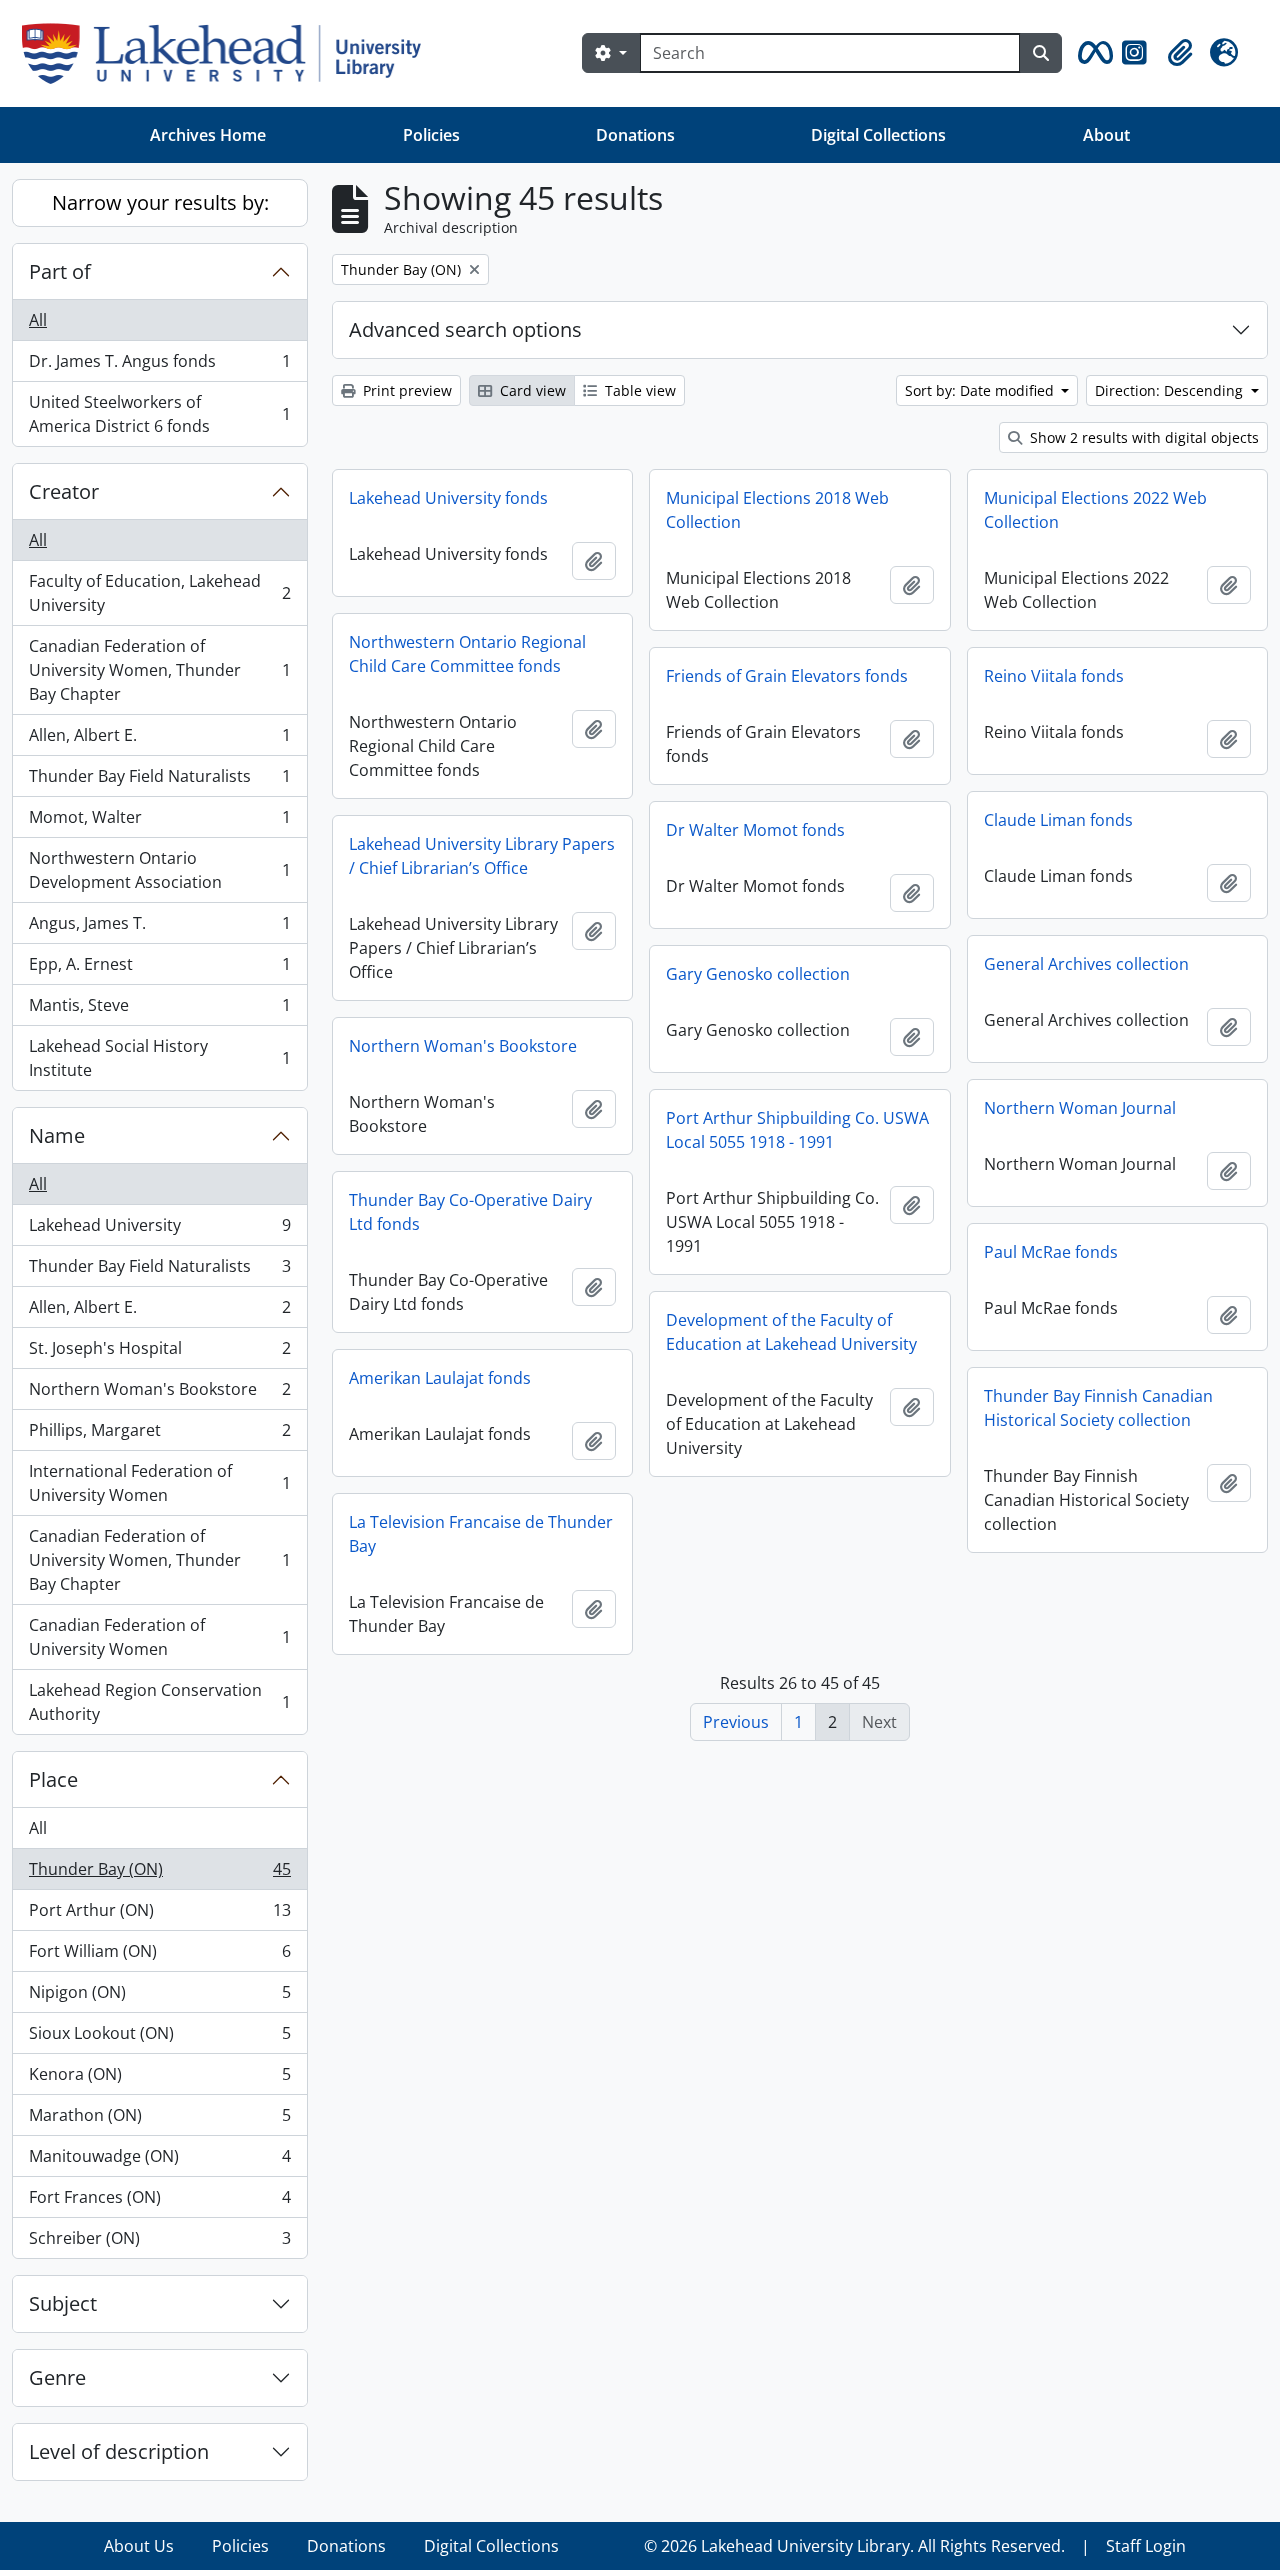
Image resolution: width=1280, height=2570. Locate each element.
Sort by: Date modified (981, 390)
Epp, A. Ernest (159, 969)
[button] (1092, 53)
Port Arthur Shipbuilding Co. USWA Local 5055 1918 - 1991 (797, 1130)
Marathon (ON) (159, 2120)
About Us (139, 2546)
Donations (635, 135)
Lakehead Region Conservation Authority (159, 1702)
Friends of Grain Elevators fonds (787, 676)
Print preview (405, 390)
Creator (64, 491)
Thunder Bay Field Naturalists (159, 781)
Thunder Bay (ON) (159, 1874)
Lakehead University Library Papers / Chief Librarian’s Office (482, 856)
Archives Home (208, 135)
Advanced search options (465, 329)
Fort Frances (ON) (159, 2202)
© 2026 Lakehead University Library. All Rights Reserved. (854, 2546)
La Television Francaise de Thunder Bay (481, 1534)
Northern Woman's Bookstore (159, 1394)
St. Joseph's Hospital (159, 1353)
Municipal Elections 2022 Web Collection (1095, 510)
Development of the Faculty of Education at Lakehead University (791, 1332)
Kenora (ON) (159, 2079)
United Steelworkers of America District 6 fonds (159, 414)
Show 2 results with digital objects (1142, 437)
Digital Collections (878, 135)
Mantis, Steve (159, 1010)
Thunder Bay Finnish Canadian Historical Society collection (1098, 1408)
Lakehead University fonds (448, 498)
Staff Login (1146, 2546)
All (38, 320)
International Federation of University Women (159, 1483)
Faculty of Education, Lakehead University (159, 593)
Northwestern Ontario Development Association (159, 870)
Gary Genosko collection (758, 974)
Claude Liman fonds (1058, 820)
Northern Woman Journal (1080, 1108)
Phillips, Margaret (159, 1435)
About (1106, 135)
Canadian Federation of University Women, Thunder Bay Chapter (159, 670)
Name (57, 1135)
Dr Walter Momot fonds (755, 830)
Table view (638, 390)
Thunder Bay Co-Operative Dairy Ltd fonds (470, 1212)
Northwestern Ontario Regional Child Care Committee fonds (467, 654)
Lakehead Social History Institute (159, 1058)
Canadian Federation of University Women (159, 1637)
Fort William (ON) (159, 1956)
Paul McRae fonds (1051, 1252)
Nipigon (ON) (159, 1997)
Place (53, 1779)
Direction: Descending (1171, 390)
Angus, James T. (159, 928)
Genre (57, 2377)
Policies (431, 135)
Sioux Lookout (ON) (159, 2038)
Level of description (119, 2451)
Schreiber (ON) (159, 2242)
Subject (63, 2303)
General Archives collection (1086, 964)
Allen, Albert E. (159, 740)
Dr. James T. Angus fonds (159, 366)
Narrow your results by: (160, 202)
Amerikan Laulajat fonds (440, 1378)
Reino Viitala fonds (1054, 676)
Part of (60, 271)
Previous (736, 1722)
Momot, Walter (159, 822)
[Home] (229, 53)
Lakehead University (159, 1230)
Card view (531, 390)
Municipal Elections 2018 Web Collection (777, 510)
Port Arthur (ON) (159, 1915)
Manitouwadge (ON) (159, 2161)
